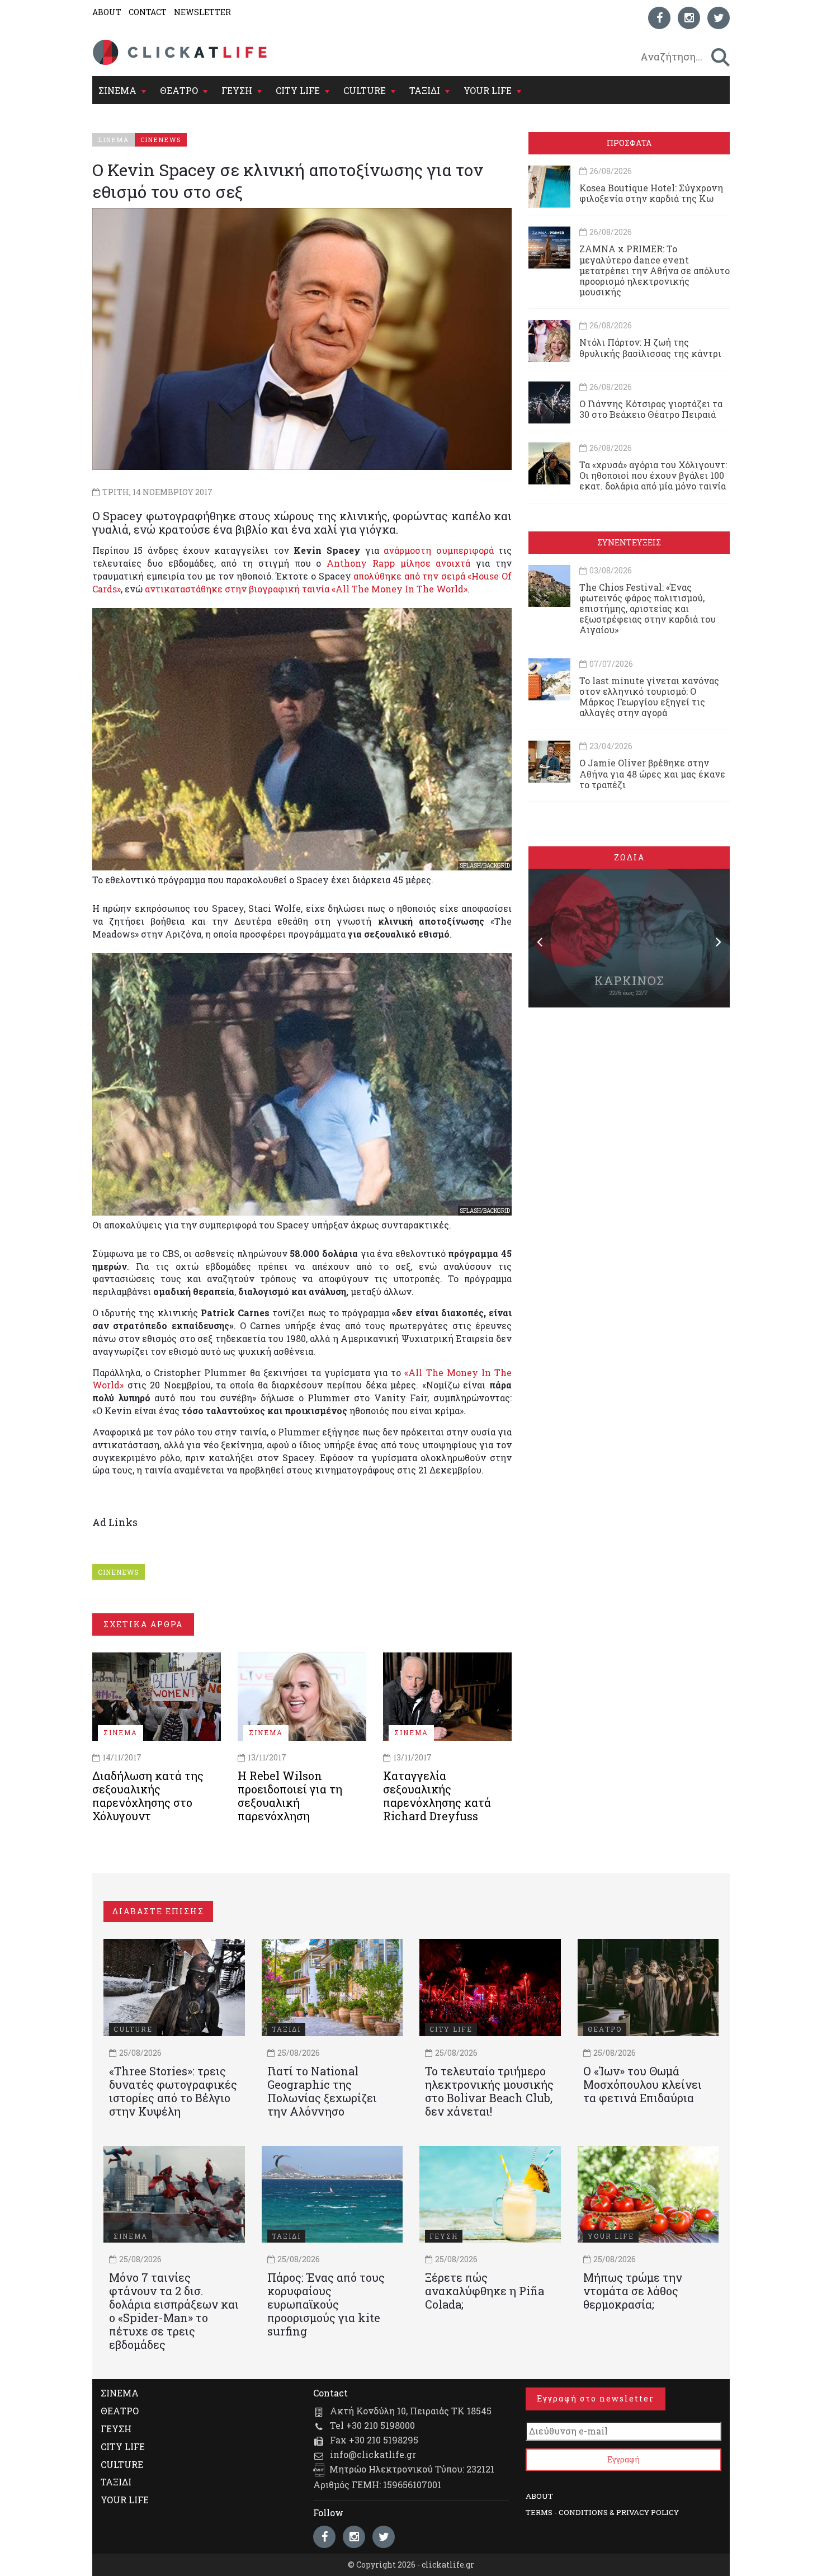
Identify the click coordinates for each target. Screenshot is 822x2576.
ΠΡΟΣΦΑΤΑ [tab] (629, 143)
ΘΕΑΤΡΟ (179, 90)
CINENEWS (119, 1572)
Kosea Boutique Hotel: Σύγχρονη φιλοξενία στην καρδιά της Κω (651, 193)
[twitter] (719, 18)
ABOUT (107, 12)
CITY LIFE (298, 90)
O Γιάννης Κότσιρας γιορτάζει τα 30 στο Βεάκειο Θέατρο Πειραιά (651, 409)
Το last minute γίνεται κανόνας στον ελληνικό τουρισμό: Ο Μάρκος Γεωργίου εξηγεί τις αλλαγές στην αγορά (649, 697)
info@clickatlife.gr (373, 2454)
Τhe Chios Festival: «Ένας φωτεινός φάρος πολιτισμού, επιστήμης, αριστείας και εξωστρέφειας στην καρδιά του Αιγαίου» (648, 609)
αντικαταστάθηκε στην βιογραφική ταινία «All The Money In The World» (306, 589)
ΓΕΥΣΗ (237, 90)
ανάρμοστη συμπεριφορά (438, 550)
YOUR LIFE (488, 90)
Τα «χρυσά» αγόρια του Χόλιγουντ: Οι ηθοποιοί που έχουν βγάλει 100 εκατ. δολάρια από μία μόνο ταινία (653, 475)
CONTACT (148, 12)
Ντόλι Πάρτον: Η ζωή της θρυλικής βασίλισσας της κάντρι (650, 347)
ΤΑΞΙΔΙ (425, 90)
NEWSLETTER (202, 12)
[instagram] (689, 18)
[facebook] (659, 18)
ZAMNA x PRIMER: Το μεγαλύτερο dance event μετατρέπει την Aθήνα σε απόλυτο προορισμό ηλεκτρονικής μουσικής (655, 270)
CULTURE (365, 90)
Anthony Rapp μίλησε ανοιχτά (398, 563)
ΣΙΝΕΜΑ (117, 90)
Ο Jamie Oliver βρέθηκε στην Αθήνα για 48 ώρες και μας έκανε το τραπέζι (652, 773)
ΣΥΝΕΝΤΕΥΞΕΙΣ (629, 542)
